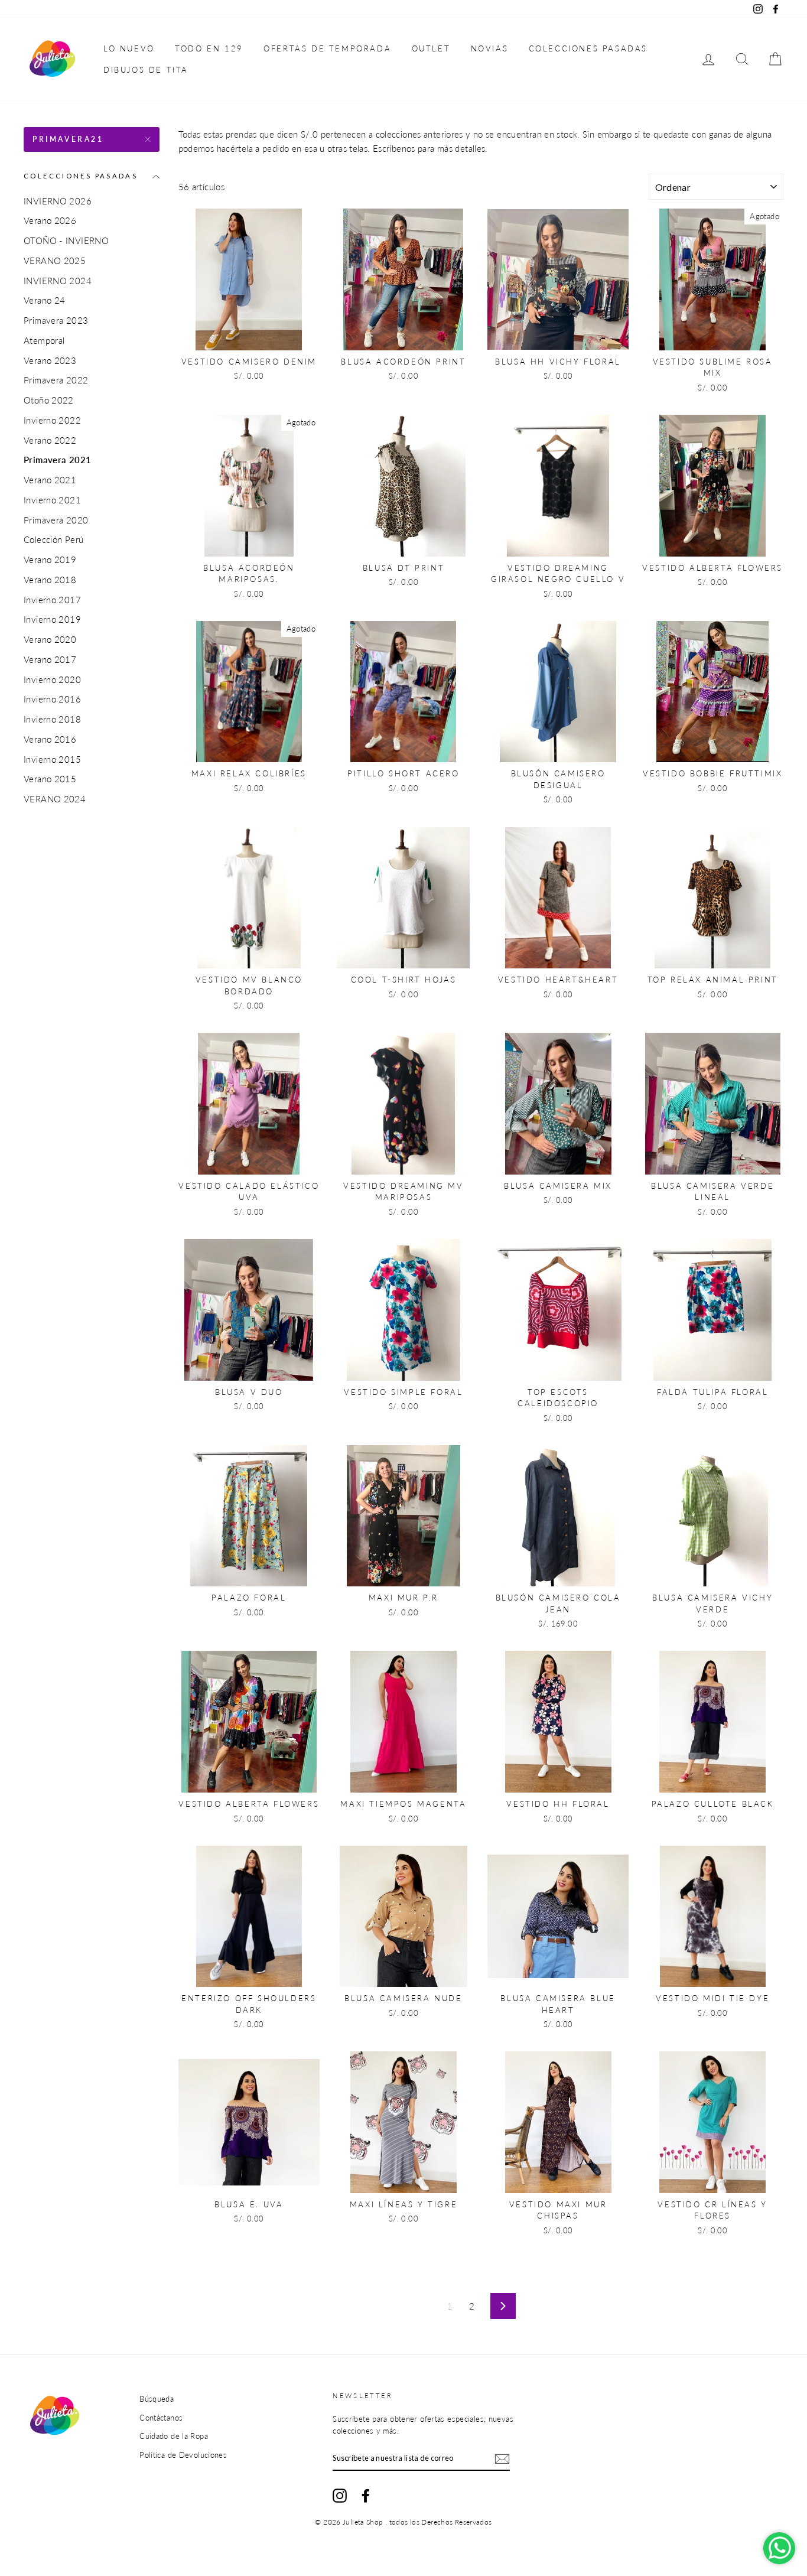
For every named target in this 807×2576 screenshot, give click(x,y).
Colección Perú (53, 539)
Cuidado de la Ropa (174, 2436)
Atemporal (44, 340)
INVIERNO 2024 (58, 281)
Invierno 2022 (52, 420)
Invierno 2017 (52, 600)
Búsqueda (157, 2399)
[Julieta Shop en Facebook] (366, 2496)
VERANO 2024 (55, 799)
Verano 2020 (50, 639)
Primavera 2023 (56, 320)
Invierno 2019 (52, 619)
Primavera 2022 (56, 380)
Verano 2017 (50, 659)
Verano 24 (44, 300)
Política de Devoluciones (183, 2455)
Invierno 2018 (52, 719)
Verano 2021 (50, 480)
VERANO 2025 (55, 261)
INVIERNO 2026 (58, 201)
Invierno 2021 (52, 500)
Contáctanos (161, 2418)
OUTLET (431, 48)
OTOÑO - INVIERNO (66, 240)
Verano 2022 (50, 440)
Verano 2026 (50, 220)
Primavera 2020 (56, 520)
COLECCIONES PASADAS (588, 48)
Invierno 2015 (52, 759)
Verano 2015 (50, 779)
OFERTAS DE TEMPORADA (327, 48)
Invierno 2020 (52, 679)
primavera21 (68, 139)
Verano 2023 (50, 360)
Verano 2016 (50, 739)
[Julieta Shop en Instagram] (340, 2496)
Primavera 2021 (57, 460)
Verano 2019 (50, 560)
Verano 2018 (50, 580)
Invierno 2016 (52, 699)
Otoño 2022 (49, 400)
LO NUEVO (129, 48)
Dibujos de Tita (146, 70)
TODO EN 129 (209, 48)
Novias (490, 48)
